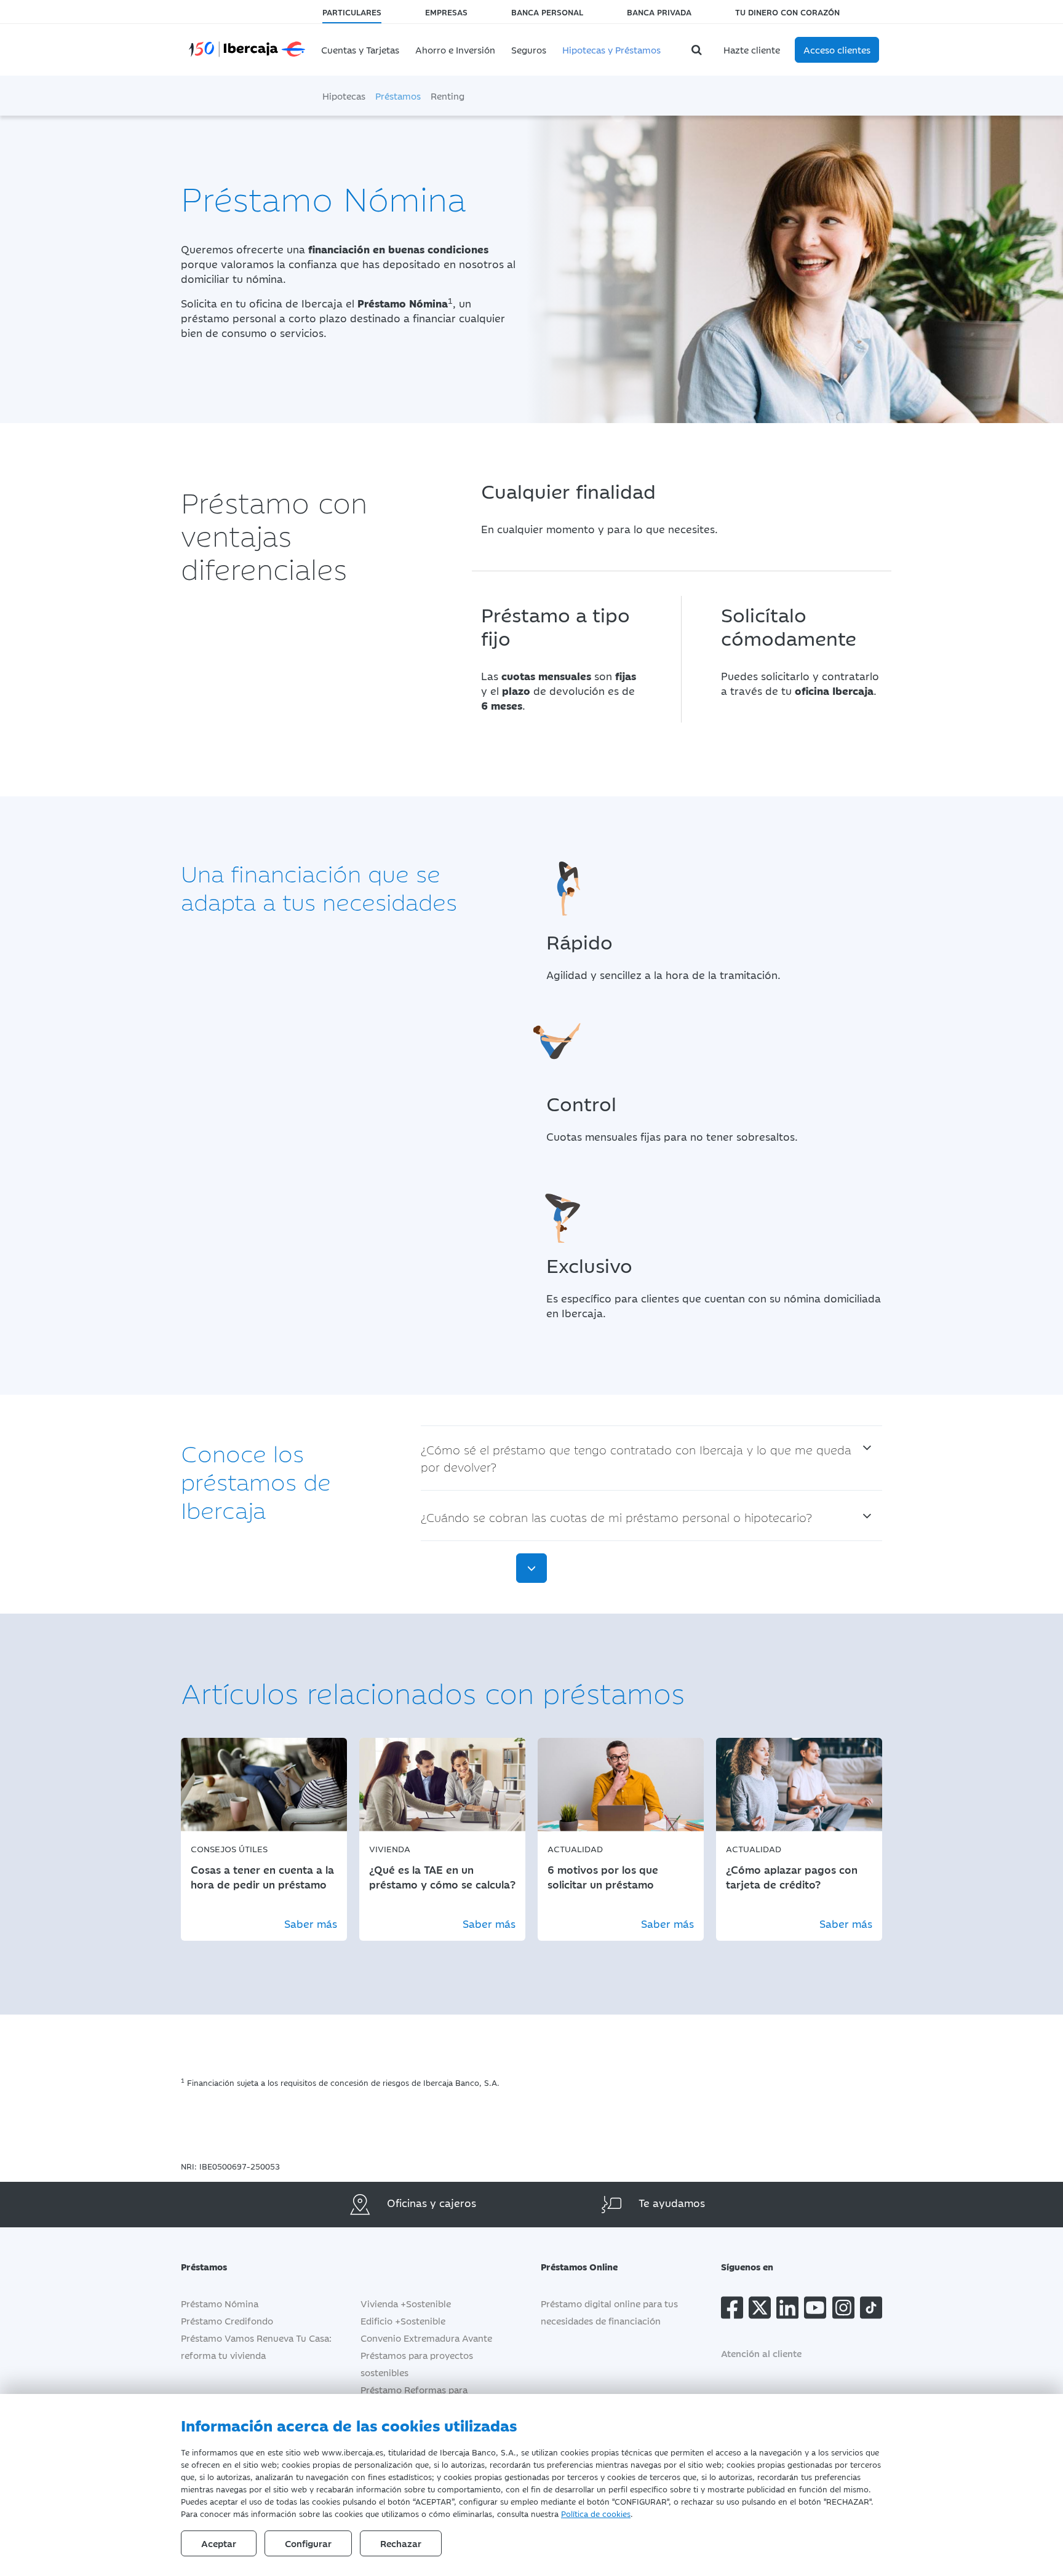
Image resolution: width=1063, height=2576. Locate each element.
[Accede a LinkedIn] (787, 2310)
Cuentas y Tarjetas (360, 50)
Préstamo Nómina (220, 2303)
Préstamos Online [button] (579, 2266)
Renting (448, 96)
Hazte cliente (752, 50)
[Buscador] (698, 50)
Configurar (308, 2543)
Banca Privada (659, 12)
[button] (370, 2266)
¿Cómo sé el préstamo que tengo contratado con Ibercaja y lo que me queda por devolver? (636, 1458)
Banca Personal (547, 12)
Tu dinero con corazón (787, 12)
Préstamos (398, 96)
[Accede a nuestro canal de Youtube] (815, 2310)
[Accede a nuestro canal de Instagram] (843, 2310)
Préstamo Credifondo (227, 2320)
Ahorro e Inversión (455, 50)
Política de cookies (596, 2513)
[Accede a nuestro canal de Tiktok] (871, 2310)
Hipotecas (344, 96)
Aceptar (219, 2543)
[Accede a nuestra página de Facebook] (732, 2310)
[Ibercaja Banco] (247, 47)
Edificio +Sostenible (403, 2320)
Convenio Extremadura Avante (426, 2338)
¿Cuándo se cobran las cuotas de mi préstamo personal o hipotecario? (616, 1517)
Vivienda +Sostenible (406, 2303)
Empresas (446, 12)
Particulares (352, 12)
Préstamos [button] (204, 2266)
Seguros (529, 50)
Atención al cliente (761, 2353)
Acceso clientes (837, 50)
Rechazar (401, 2543)
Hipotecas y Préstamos (611, 50)
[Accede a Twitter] (760, 2310)
